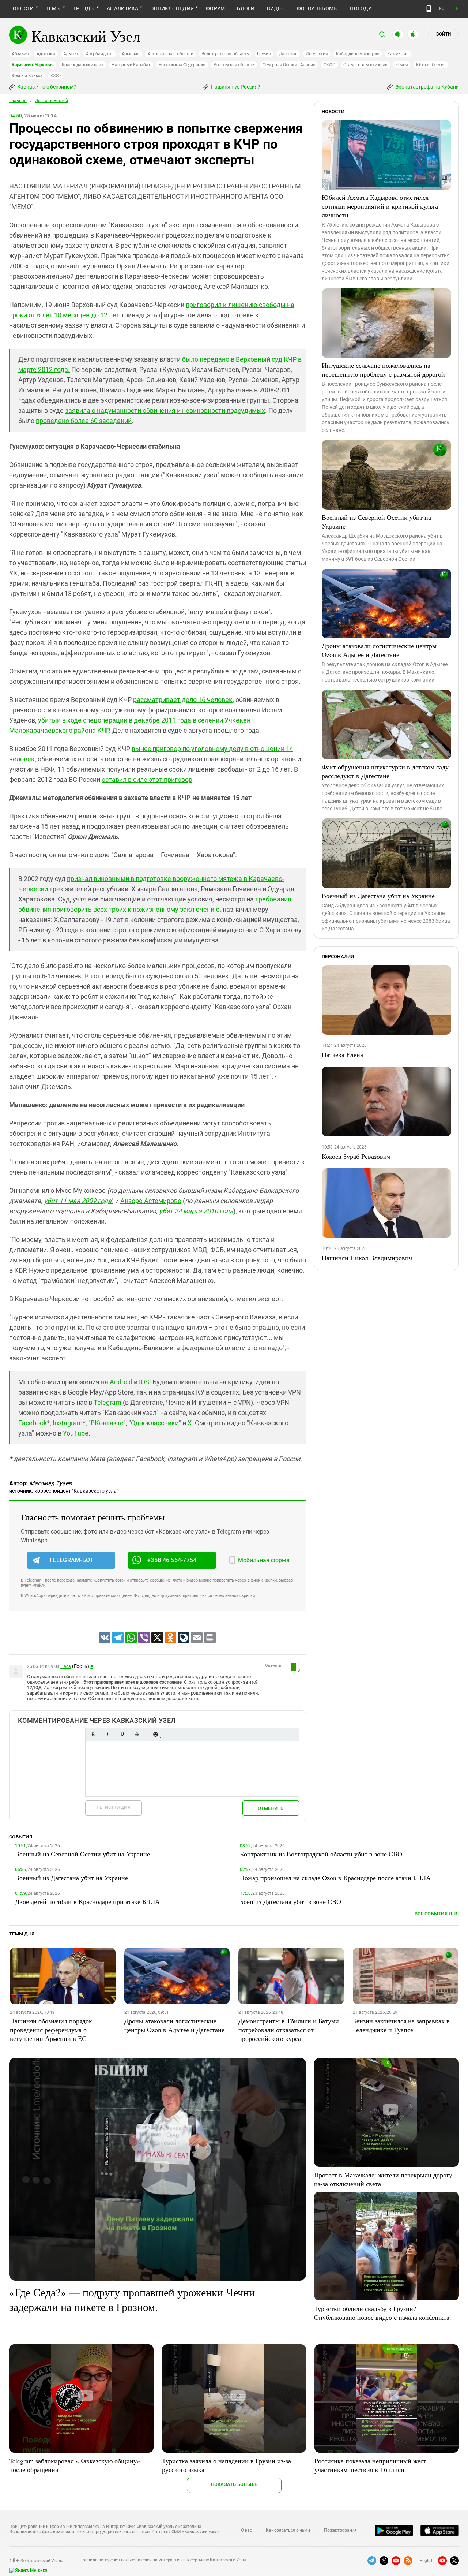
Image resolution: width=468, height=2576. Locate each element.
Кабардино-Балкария (358, 54)
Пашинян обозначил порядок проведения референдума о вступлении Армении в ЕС (51, 2030)
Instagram (68, 1423)
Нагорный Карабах (131, 65)
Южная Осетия (431, 65)
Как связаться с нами (288, 2530)
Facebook (33, 1423)
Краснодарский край (83, 65)
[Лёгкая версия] (429, 9)
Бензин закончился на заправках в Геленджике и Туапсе (401, 2025)
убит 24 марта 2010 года (196, 1211)
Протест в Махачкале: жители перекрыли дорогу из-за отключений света (383, 2179)
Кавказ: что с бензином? (46, 87)
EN (456, 9)
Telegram (107, 1402)
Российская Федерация (182, 65)
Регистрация (114, 1807)
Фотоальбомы (318, 8)
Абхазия (20, 54)
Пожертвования (340, 2530)
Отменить (271, 1808)
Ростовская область (234, 65)
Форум (215, 8)
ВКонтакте (107, 1423)
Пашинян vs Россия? (235, 87)
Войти (444, 34)
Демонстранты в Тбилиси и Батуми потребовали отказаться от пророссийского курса (289, 2030)
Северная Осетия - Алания (289, 65)
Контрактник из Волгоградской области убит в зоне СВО (321, 1854)
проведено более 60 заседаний (84, 421)
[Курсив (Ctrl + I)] (107, 1734)
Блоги (246, 8)
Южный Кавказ (27, 76)
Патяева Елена (342, 1054)
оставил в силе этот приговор (147, 779)
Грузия (264, 54)
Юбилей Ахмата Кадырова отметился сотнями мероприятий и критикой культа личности (380, 206)
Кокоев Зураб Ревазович (356, 1156)
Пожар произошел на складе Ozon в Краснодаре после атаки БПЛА (335, 1878)
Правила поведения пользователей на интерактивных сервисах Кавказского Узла (163, 2560)
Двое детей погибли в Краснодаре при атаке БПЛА (87, 1901)
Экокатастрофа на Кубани (427, 87)
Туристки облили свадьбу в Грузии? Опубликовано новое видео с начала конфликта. (383, 2313)
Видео (276, 8)
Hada (66, 1666)
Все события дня (437, 1914)
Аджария (46, 54)
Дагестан (288, 54)
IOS (144, 1382)
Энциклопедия (172, 8)
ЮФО (55, 76)
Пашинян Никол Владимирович (367, 1258)
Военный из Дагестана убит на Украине (378, 896)
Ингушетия (317, 54)
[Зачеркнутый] (137, 1734)
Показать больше (234, 2484)
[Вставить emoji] (155, 1734)
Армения (131, 54)
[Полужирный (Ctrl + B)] (93, 1734)
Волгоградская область (225, 54)
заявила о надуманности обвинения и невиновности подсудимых (165, 410)
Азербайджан (100, 54)
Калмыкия (398, 54)
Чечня (402, 65)
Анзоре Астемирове (151, 1201)
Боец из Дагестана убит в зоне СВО (290, 1901)
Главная (18, 101)
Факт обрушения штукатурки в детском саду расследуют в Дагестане (385, 771)
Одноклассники (155, 1423)
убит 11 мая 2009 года (78, 1201)
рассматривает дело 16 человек (183, 700)
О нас (246, 2530)
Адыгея (71, 54)
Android (121, 1382)
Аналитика (122, 8)
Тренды (84, 8)
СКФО (329, 65)
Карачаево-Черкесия (33, 65)
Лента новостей (52, 101)
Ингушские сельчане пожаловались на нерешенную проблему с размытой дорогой (383, 370)
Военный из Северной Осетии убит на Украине (376, 522)
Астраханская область (171, 54)
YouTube (76, 1433)
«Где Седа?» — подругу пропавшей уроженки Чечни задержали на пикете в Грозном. (132, 2299)
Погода (361, 8)
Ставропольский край (365, 65)
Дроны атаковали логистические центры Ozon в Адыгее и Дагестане (379, 650)
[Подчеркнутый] (122, 1734)
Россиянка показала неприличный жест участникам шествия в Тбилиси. (370, 2465)
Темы (54, 8)
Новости (22, 8)
